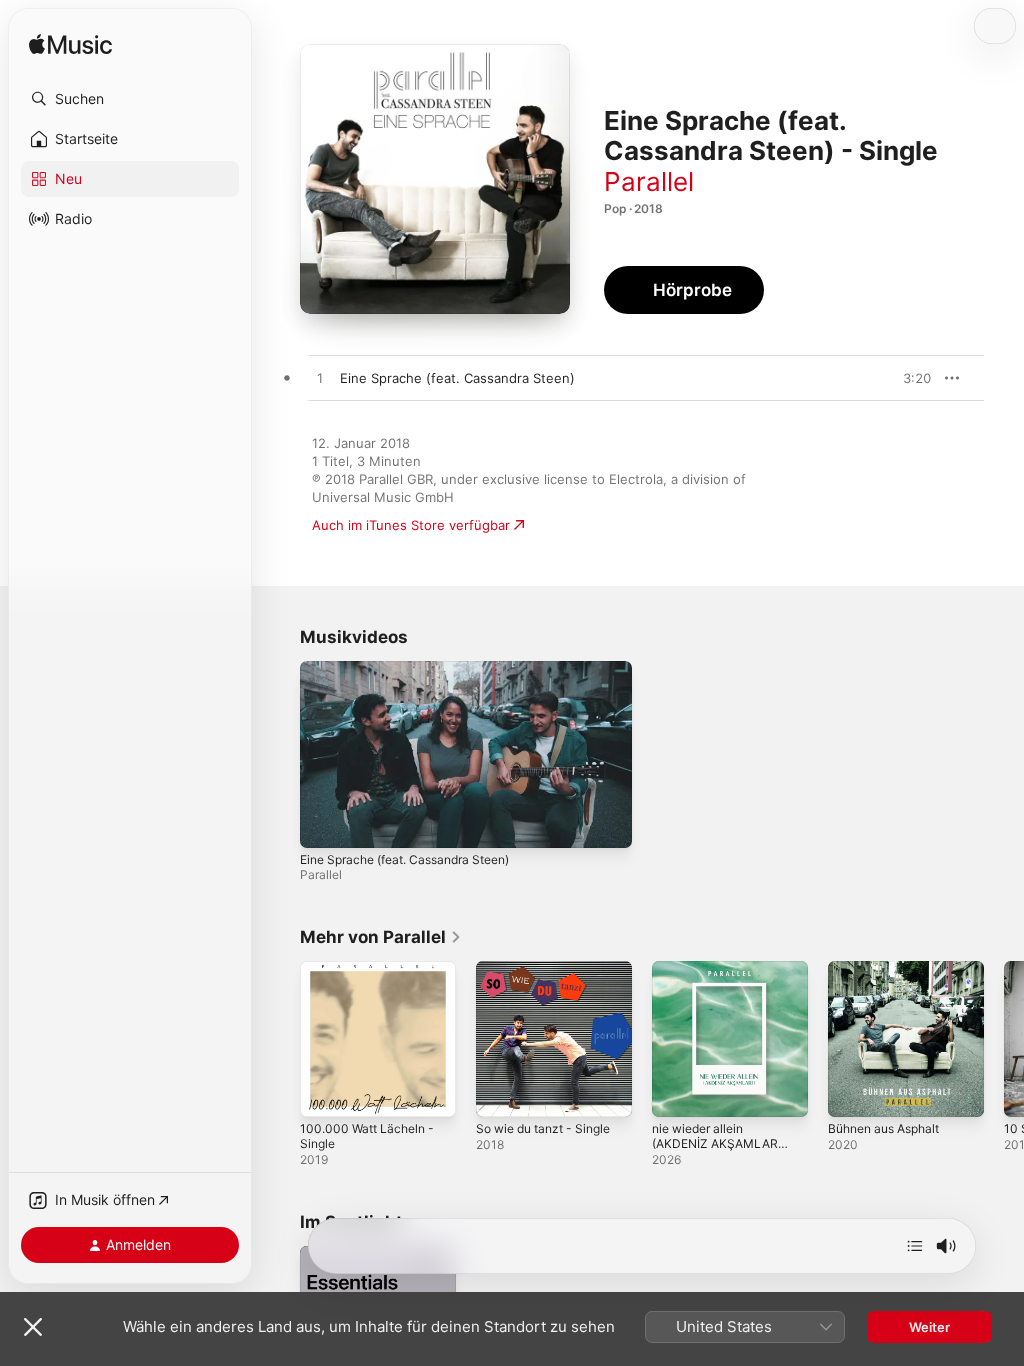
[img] (70, 45)
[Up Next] (915, 1246)
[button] (130, 99)
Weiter (929, 1327)
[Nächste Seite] (1004, 1039)
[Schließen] (33, 1327)
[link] (381, 937)
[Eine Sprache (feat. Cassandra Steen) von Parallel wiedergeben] (320, 379)
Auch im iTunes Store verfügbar (411, 525)
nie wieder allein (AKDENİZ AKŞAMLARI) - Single (718, 1143)
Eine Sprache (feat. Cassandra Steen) (404, 859)
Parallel (649, 181)
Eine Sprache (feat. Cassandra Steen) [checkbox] (457, 378)
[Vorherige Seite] (280, 1039)
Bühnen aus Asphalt (883, 1128)
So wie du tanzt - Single (543, 1128)
